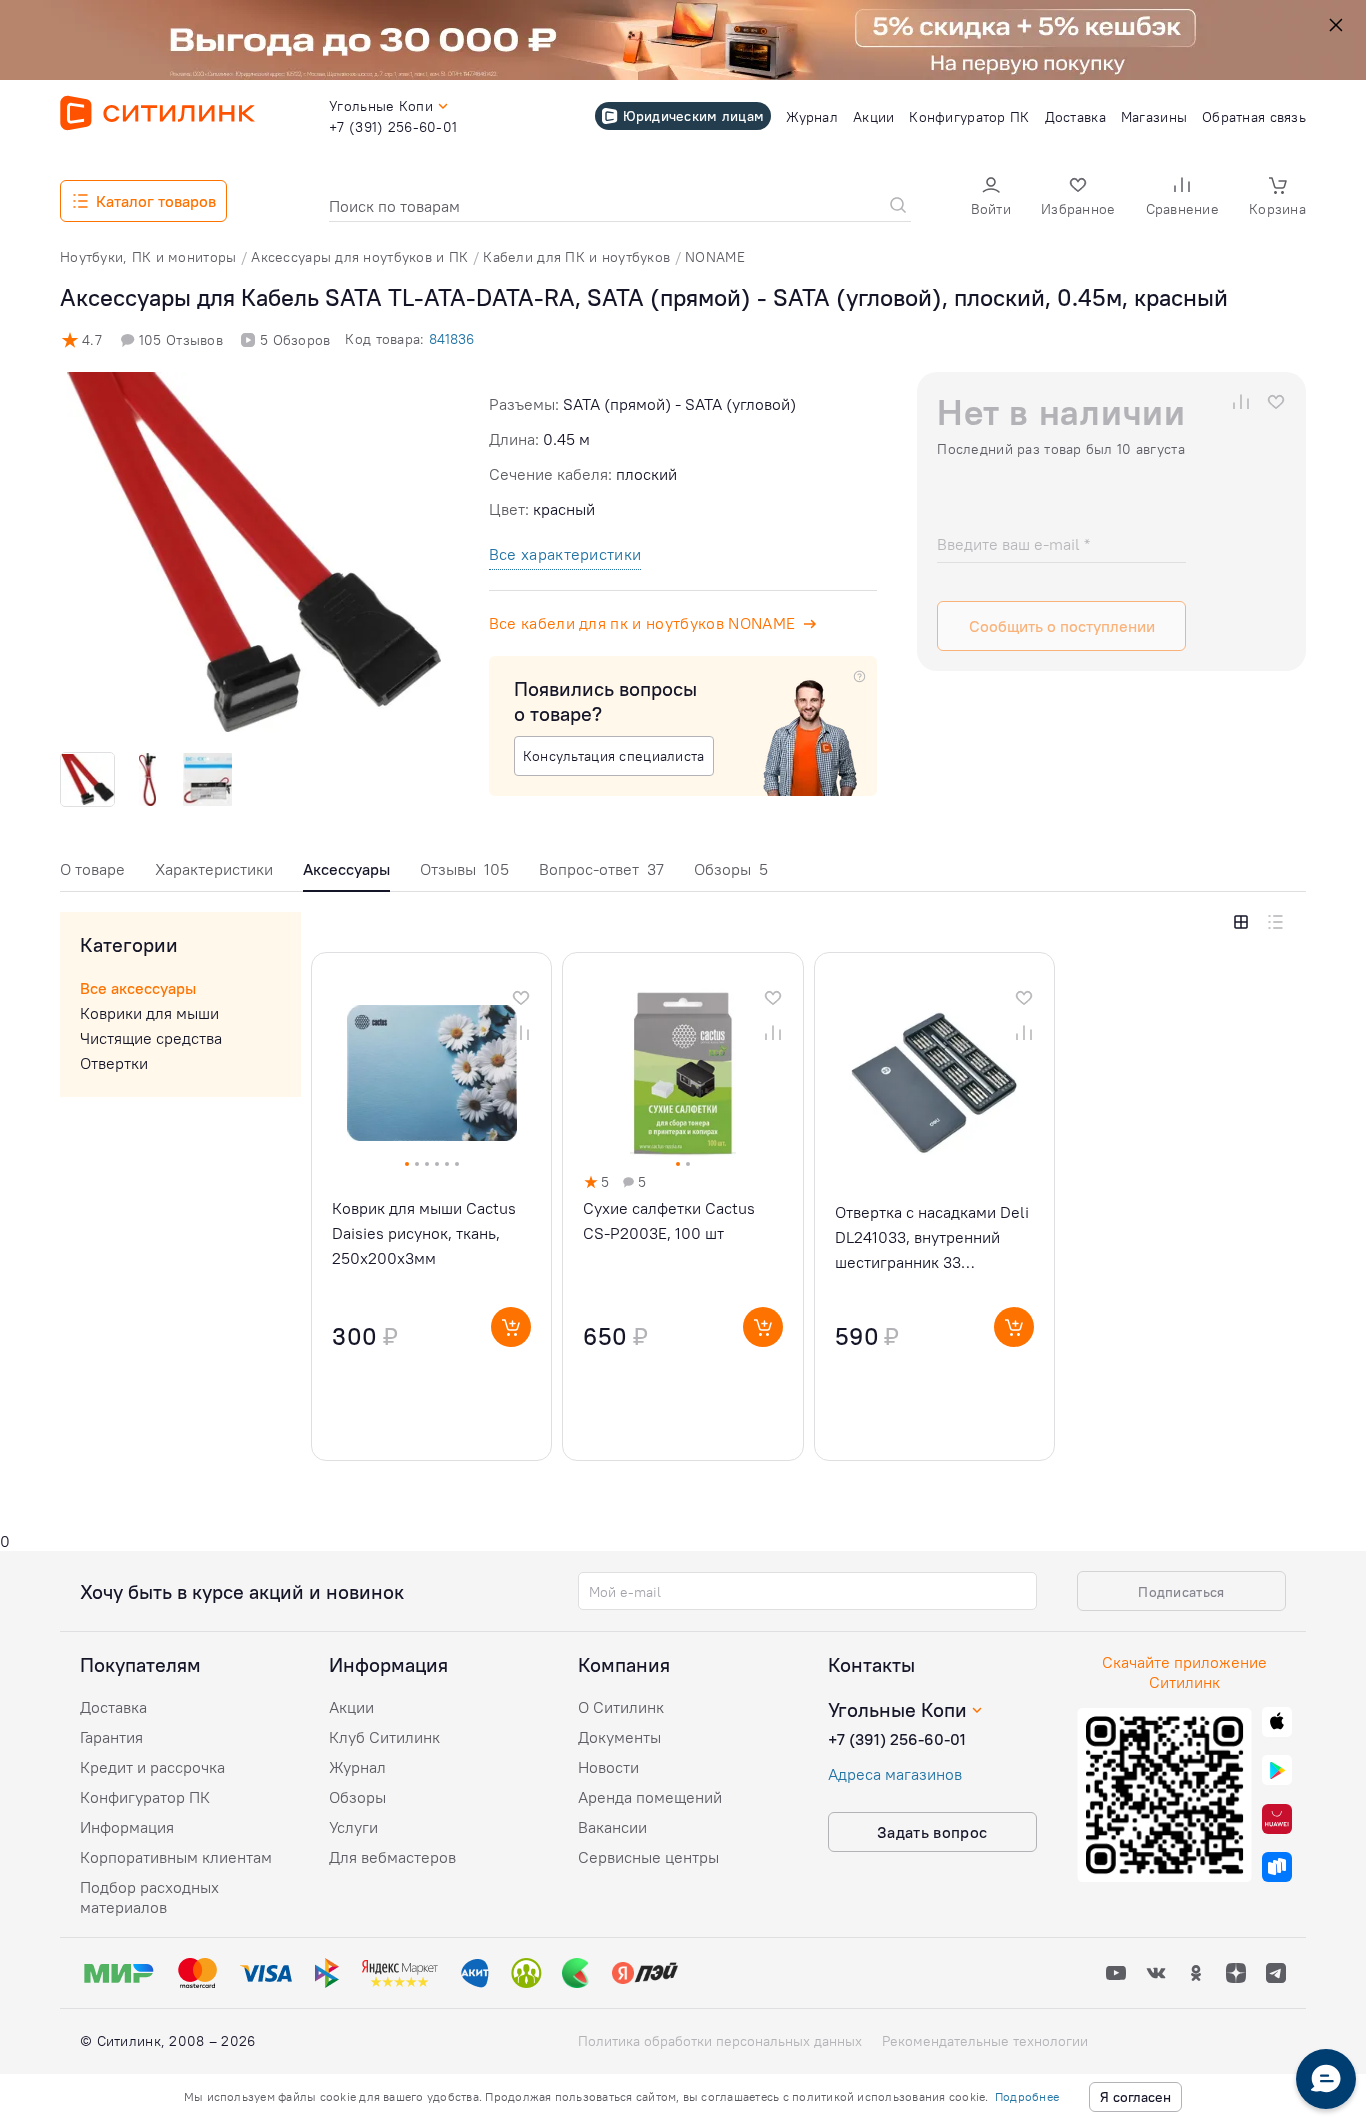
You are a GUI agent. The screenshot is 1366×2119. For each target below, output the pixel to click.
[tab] (92, 874)
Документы (619, 1737)
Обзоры (731, 869)
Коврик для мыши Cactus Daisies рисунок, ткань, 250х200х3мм (424, 1233)
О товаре (92, 869)
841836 (451, 339)
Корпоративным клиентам (176, 1857)
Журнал (357, 1767)
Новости (608, 1767)
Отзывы (464, 869)
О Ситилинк (621, 1707)
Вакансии (612, 1827)
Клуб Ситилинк (384, 1737)
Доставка (113, 1707)
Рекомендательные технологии (985, 2041)
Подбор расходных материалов (149, 1897)
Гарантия (111, 1737)
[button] (991, 198)
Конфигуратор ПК (145, 1797)
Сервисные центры (648, 1857)
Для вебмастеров (392, 1857)
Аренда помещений (650, 1797)
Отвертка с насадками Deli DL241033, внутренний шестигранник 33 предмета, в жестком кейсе (932, 1238)
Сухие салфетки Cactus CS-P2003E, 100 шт (669, 1220)
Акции (351, 1707)
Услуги (353, 1827)
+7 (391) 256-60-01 (897, 1739)
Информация (127, 1827)
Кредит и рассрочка (152, 1767)
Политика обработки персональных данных (720, 2041)
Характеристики (214, 869)
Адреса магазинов (895, 1774)
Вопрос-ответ (601, 869)
